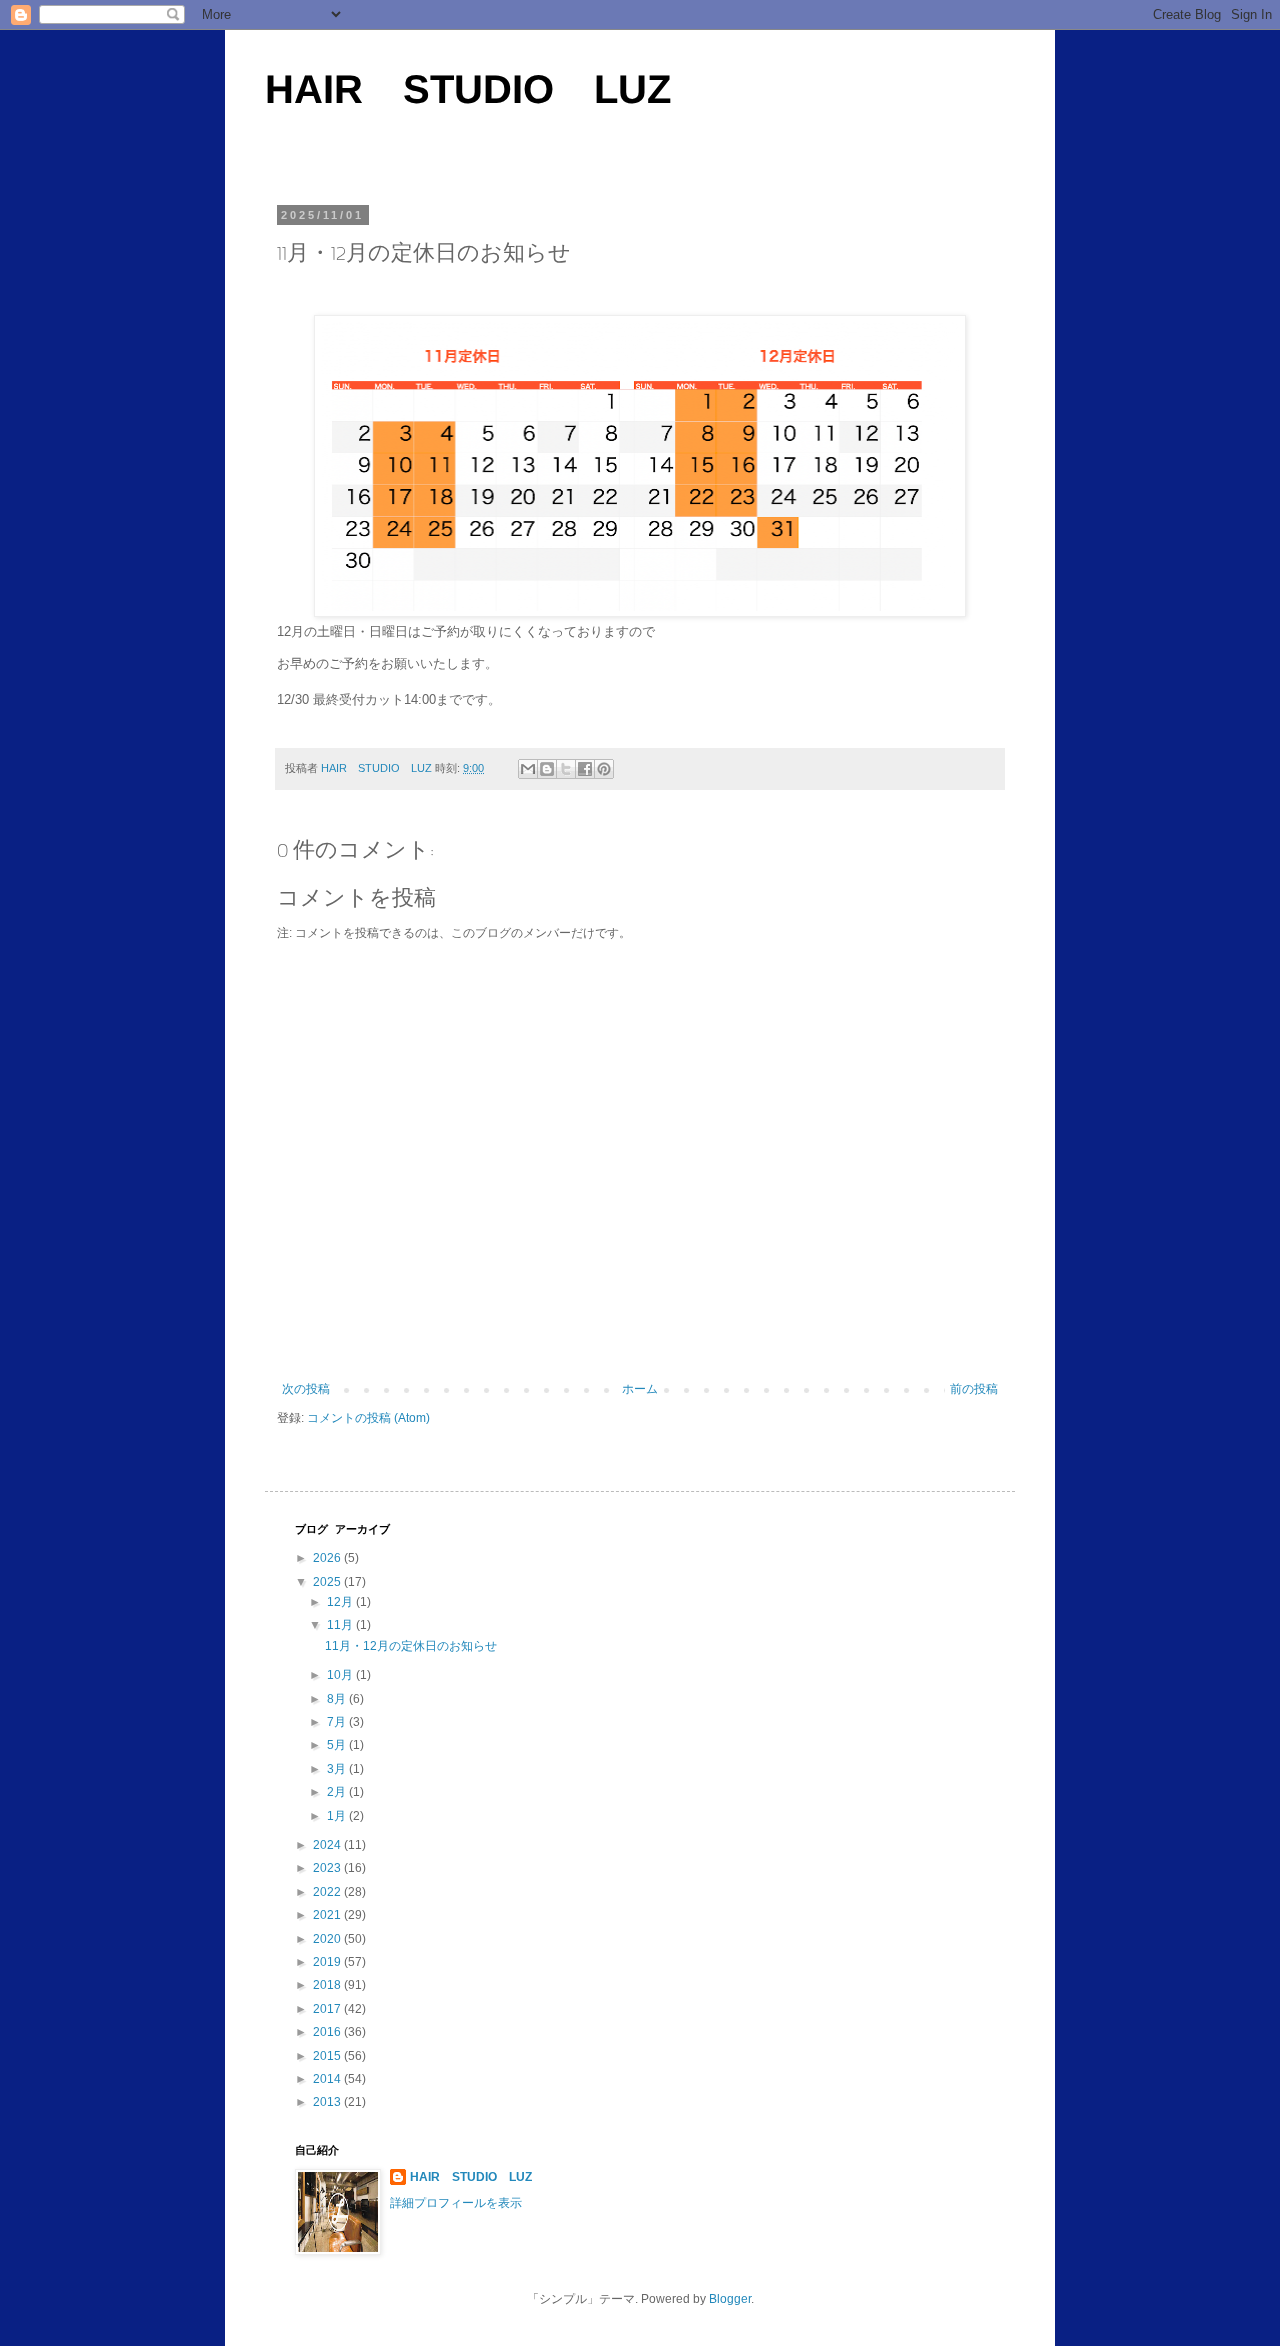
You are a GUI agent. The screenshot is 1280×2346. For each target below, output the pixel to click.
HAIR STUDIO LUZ (468, 89)
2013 (328, 2102)
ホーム (640, 1389)
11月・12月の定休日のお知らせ (411, 1646)
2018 (328, 1985)
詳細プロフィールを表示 (456, 2203)
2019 (328, 1962)
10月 (341, 1675)
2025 (328, 1582)
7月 (338, 1722)
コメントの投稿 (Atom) (368, 1418)
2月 (338, 1792)
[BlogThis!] (547, 769)
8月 (338, 1699)
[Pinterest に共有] (604, 769)
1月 (338, 1816)
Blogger (730, 2299)
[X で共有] (566, 769)
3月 (338, 1769)
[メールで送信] (528, 769)
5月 (338, 1745)
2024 (328, 1845)
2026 (328, 1558)
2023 (328, 1868)
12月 (341, 1602)
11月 (341, 1625)
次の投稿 (306, 1389)
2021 (328, 1915)
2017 (328, 2009)
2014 (328, 2079)
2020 (328, 1939)
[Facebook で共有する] (585, 769)
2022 (328, 1892)
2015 (328, 2056)
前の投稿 (974, 1389)
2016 (328, 2032)
